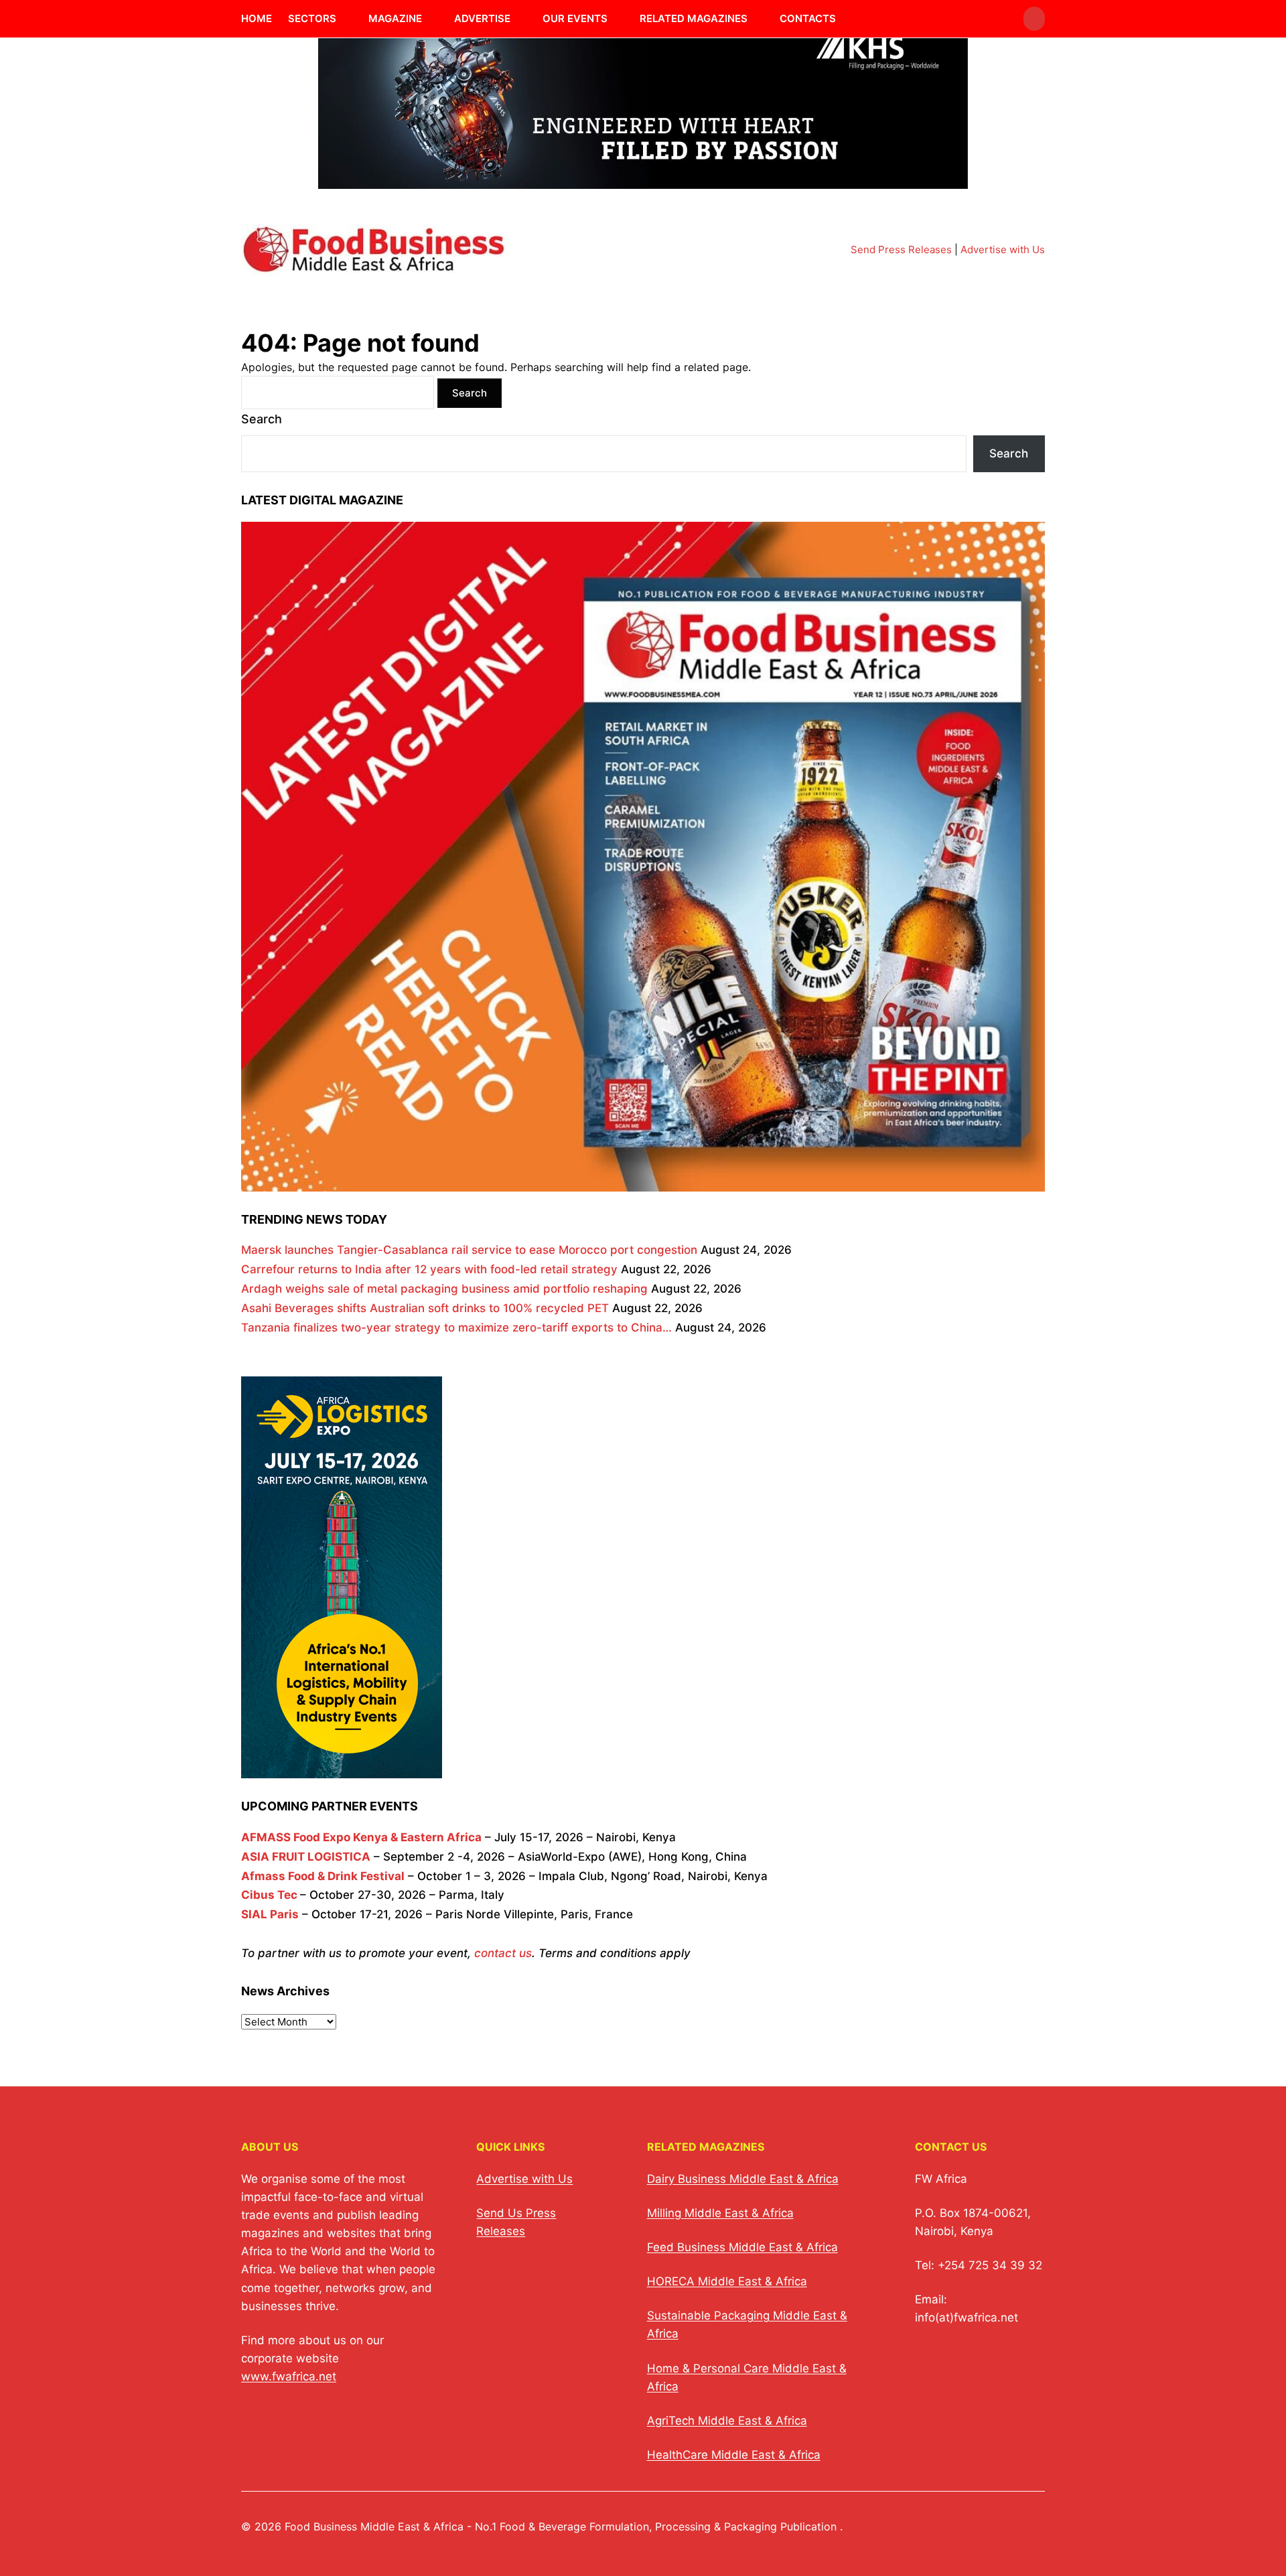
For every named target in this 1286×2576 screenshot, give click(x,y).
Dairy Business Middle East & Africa (743, 2179)
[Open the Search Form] (1034, 19)
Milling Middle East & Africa (720, 2213)
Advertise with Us (1003, 249)
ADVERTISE (482, 18)
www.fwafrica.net (289, 2376)
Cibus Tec (269, 1895)
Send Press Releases (901, 249)
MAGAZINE (395, 18)
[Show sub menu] (344, 19)
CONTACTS (808, 18)
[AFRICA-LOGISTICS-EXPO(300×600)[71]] (342, 1769)
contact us (503, 1953)
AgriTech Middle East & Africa (727, 2421)
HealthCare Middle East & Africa (734, 2455)
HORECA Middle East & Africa (727, 2281)
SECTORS (312, 18)
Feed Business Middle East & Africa (742, 2247)
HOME (257, 18)
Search (262, 419)
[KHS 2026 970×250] (643, 181)
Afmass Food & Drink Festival (323, 1876)
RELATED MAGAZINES (694, 18)
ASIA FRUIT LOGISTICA (306, 1857)
